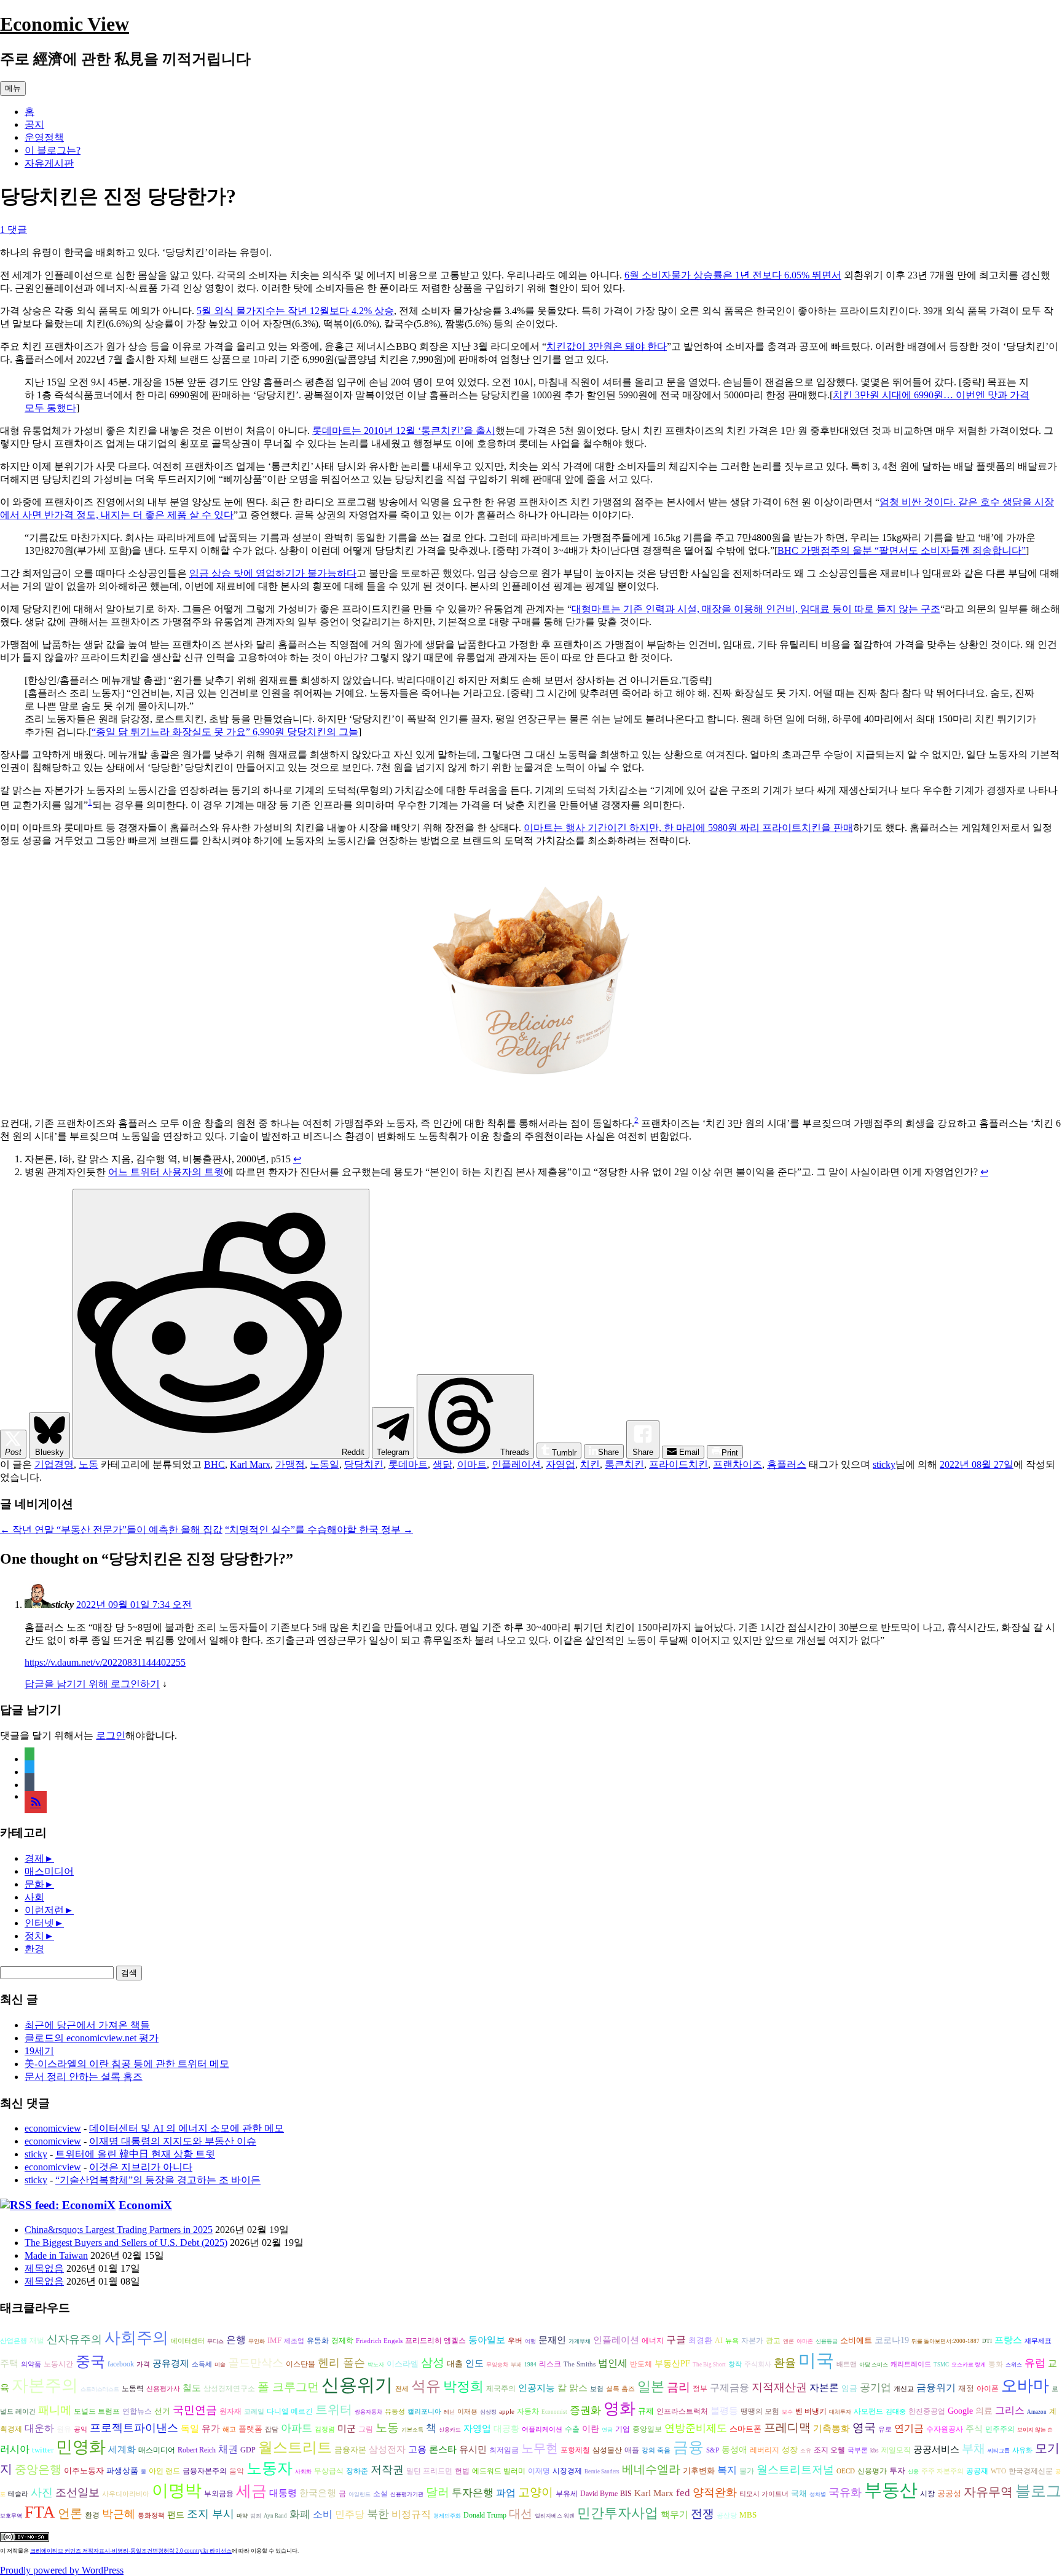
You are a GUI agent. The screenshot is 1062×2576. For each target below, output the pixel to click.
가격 (143, 2364)
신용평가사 (163, 2389)
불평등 (724, 2410)
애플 (632, 2450)
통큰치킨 (624, 1464)
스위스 (1014, 2365)
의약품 (31, 2364)
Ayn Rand (275, 2516)
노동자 (269, 2468)
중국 (90, 2361)
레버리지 (765, 2450)
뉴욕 (732, 2341)
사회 (34, 1897)
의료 (984, 2411)
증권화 (585, 2410)
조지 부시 (210, 2514)
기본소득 (412, 2430)
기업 (623, 2429)
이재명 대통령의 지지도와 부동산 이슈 (173, 2141)
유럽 (1035, 2363)
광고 (773, 2341)
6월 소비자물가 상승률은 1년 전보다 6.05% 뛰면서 (733, 275)
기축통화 (832, 2428)
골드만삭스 (256, 2363)
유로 (885, 2429)
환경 (34, 1949)
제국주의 (501, 2389)
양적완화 (715, 2492)
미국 (816, 2360)
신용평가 (872, 2471)
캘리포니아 (424, 2412)
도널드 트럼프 (97, 2411)
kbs (875, 2451)
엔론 (789, 2341)
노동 (88, 1464)
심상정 (488, 2412)
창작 (735, 2364)
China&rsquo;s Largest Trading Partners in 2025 (119, 2230)
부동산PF (672, 2364)
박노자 (376, 2365)
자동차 (528, 2411)
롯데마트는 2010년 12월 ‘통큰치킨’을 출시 (404, 431)
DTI (987, 2341)
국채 (799, 2493)
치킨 (590, 1464)
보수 (787, 2412)
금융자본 (350, 2450)
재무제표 (1038, 2341)
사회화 (303, 2472)
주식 (974, 2429)
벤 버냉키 (811, 2411)
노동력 (133, 2389)
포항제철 (575, 2450)
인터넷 (39, 1923)
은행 (236, 2340)
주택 (9, 2363)
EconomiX (145, 2205)
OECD (846, 2471)
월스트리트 (295, 2448)
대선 (521, 2514)
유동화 (318, 2341)
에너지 (653, 2341)
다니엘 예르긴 (290, 2411)
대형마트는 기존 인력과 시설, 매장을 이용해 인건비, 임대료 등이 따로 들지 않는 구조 (756, 609)
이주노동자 (84, 2471)
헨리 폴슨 (341, 2363)
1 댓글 (14, 230)
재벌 (37, 2341)
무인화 (257, 2341)
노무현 (540, 2448)
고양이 (536, 2492)
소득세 (202, 2364)
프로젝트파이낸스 (134, 2428)
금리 (678, 2387)
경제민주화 (447, 2516)
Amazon (1037, 2412)
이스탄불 (301, 2364)
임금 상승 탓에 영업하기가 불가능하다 (273, 573)
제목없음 (44, 2268)
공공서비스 (936, 2449)
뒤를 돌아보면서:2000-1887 (946, 2341)
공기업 (875, 2388)
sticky (884, 1464)
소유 (806, 2451)
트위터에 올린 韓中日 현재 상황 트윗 (135, 2154)
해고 (229, 2429)
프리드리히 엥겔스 (435, 2341)
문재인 (552, 2340)
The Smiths (580, 2364)
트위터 (334, 2409)
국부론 (858, 2450)
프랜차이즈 (737, 1464)
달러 (438, 2492)
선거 (162, 2411)
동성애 (734, 2450)
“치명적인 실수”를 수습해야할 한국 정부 (319, 1530)
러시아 (15, 2449)
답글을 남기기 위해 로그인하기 (92, 1684)
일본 (651, 2386)
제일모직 (896, 2450)
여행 (530, 2341)
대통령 (283, 2493)
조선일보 (77, 2492)
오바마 (1025, 2386)
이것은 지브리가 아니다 (141, 2167)
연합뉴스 (137, 2411)
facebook (121, 2364)
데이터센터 (188, 2341)
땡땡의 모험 (760, 2412)
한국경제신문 (1031, 2471)
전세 (402, 2389)
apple (507, 2412)
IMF (274, 2340)
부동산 (891, 2490)
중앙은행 (38, 2469)
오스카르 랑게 (969, 2365)
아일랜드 (360, 2494)
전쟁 (702, 2514)
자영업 (560, 1464)
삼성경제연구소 (229, 2389)
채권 (228, 2449)
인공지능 (537, 2388)
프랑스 (1008, 2340)
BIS (626, 2494)
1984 (530, 2365)
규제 (646, 2411)
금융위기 (936, 2388)
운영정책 (44, 137)
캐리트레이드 (911, 2364)
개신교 (904, 2389)
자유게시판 (49, 163)
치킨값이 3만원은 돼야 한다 (607, 346)
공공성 (949, 2493)
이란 (591, 2429)
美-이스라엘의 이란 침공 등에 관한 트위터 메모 (127, 2064)
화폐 (300, 2514)
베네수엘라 (651, 2469)
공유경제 (171, 2363)
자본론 (824, 2388)
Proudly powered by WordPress (62, 2570)
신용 (913, 2472)
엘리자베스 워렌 (555, 2516)
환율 (785, 2363)
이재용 (467, 2412)
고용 (417, 2449)
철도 (192, 2388)
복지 (727, 2470)
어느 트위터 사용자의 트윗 (166, 1172)
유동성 (395, 2412)
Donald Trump (485, 2515)
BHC (214, 1464)
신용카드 (450, 2430)
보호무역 (11, 2516)
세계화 (122, 2449)
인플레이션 (516, 1464)
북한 (378, 2514)
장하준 (357, 2471)
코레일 (254, 2412)
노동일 (324, 1464)
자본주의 (45, 2385)
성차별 (818, 2494)
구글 (676, 2340)
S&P (713, 2450)
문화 (34, 1884)
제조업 (294, 2341)
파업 (506, 2493)
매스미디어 (49, 1871)
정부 (700, 2389)
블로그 (1038, 2491)
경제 (34, 1858)
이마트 (472, 1464)
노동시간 (58, 2364)
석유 (426, 2386)
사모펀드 (868, 2412)
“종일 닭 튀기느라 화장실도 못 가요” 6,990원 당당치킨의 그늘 (225, 732)
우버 (515, 2341)
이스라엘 (403, 2364)
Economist (554, 2412)
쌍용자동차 (368, 2412)
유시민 (473, 2449)
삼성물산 (607, 2450)
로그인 (111, 1735)
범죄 (256, 2516)
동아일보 (487, 2340)
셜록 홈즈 (620, 2389)
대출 (455, 2364)
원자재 (230, 2412)
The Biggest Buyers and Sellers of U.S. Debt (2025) (126, 2243)
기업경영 (54, 1464)
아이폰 (988, 2389)
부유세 (567, 2494)
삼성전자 (387, 2449)
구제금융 (730, 2388)
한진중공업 (927, 2412)
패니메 (55, 2410)
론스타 (443, 2449)
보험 (597, 2389)
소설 (380, 2494)
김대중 (896, 2412)
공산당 (727, 2515)
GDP (248, 2450)
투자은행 (473, 2493)
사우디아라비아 (126, 2494)
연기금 (909, 2428)
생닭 (442, 1464)
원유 (64, 2429)
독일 (190, 2428)
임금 (849, 2388)
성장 (790, 2450)
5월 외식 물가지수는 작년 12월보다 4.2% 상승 (295, 311)
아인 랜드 (164, 2471)
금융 (688, 2447)
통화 (996, 2364)
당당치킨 (364, 1464)
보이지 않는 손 (1035, 2430)
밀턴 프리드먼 (429, 2471)
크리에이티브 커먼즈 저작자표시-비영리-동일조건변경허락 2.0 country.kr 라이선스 (131, 2551)
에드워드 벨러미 (499, 2471)
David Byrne (599, 2494)
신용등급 (827, 2341)
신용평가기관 (407, 2494)
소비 (323, 2514)
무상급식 (329, 2471)
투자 (897, 2471)
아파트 (297, 2428)
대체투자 (840, 2412)
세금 (251, 2491)
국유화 (845, 2492)
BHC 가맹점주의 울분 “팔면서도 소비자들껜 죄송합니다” (902, 550)
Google (960, 2411)
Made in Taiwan (56, 2255)
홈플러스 (787, 1464)
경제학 (342, 2341)
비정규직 (411, 2514)
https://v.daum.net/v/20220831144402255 (105, 1662)
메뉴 (13, 88)
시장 (927, 2494)
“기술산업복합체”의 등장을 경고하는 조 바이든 (158, 2180)
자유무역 (988, 2492)
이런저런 (44, 1910)
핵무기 (675, 2515)
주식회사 (758, 2364)
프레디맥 (787, 2428)
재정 (966, 2388)
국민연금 (195, 2410)
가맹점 (290, 1464)
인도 (474, 2363)
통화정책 (151, 2515)
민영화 (81, 2447)
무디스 (215, 2341)
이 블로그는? (53, 150)
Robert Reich (197, 2450)
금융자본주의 (205, 2471)
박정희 (463, 2387)
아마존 (805, 2341)
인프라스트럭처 (682, 2412)
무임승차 (497, 2365)
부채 (974, 2448)
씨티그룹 (999, 2451)
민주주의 (1000, 2429)
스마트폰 (745, 2429)
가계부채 (580, 2341)
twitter (43, 2450)
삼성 (433, 2362)
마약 (242, 2516)
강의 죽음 (656, 2450)
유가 (211, 2428)
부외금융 (219, 2494)
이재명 (539, 2471)
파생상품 (122, 2471)
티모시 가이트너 (764, 2494)
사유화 (1022, 2450)
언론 (70, 2513)
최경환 (700, 2340)
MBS (748, 2515)
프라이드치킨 (678, 1464)
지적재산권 (779, 2387)
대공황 (506, 2429)
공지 (34, 124)
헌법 (462, 2471)
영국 (864, 2428)
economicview (53, 2128)
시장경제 (567, 2471)
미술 (220, 2365)
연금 (607, 2430)
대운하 (39, 2428)
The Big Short (709, 2365)
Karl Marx (250, 1464)
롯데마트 (408, 1464)
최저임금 (504, 2450)
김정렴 (325, 2429)
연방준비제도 (696, 2428)
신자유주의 (74, 2339)
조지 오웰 (829, 2450)
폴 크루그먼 (288, 2387)
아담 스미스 (874, 2365)
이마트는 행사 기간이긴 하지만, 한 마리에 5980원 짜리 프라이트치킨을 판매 (688, 828)
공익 (81, 2429)
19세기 (39, 2051)
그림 (366, 2429)
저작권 (387, 2470)
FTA (40, 2512)
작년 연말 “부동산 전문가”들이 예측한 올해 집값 (111, 1530)
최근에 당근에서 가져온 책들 (87, 2025)
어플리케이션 (542, 2429)
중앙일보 (647, 2429)
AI (719, 2341)
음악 (237, 2471)
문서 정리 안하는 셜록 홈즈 (84, 2077)
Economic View (65, 24)
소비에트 (856, 2340)
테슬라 (18, 2494)
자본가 (752, 2341)
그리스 (1010, 2410)
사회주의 (136, 2338)
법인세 (613, 2363)
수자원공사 (945, 2429)
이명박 (177, 2491)
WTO (998, 2471)
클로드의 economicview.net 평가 (92, 2038)
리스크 (550, 2364)
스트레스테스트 (100, 2389)
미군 (347, 2428)
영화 (619, 2409)
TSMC (941, 2365)
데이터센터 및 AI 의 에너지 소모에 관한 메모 (187, 2128)
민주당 (350, 2514)
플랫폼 (250, 2429)
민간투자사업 (618, 2513)
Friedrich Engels (379, 2341)
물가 (747, 2471)
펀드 (176, 2515)
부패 (516, 2365)
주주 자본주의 (942, 2471)
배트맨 (847, 2364)
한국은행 (318, 2493)
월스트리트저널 (795, 2470)
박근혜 (119, 2514)
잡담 (272, 2429)
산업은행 (14, 2341)
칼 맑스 (572, 2388)
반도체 (641, 2364)
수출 (572, 2429)
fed (683, 2493)
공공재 (977, 2471)
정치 (34, 1936)
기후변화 (699, 2471)
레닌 (449, 2412)
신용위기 (357, 2385)
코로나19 (892, 2340)
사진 (42, 2492)
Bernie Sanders (602, 2472)
